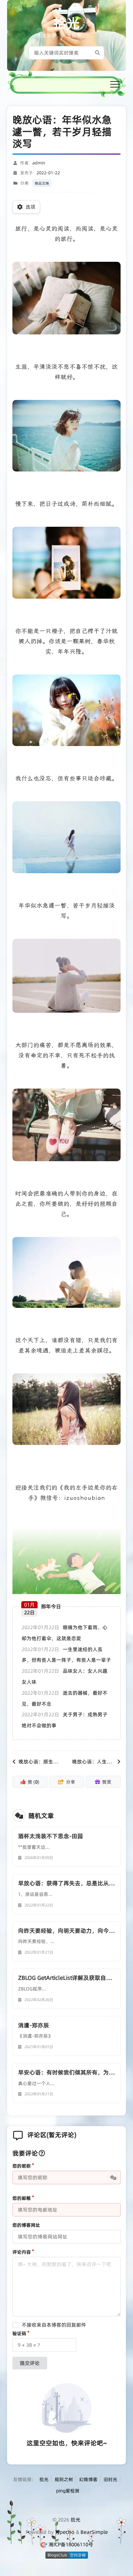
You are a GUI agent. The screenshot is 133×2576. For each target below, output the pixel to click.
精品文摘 (42, 183)
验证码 (19, 2333)
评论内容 (22, 2252)
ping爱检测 (68, 2491)
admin (39, 163)
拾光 (67, 23)
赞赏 (107, 1782)
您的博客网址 (26, 2225)
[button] (115, 84)
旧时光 (110, 2479)
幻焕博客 (88, 2479)
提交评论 (30, 2363)
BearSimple (94, 2532)
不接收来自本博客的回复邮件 (54, 2325)
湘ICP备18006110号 (71, 2544)
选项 (31, 207)
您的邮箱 (22, 2198)
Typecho (65, 2532)
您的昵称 (22, 2166)
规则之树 (64, 2479)
